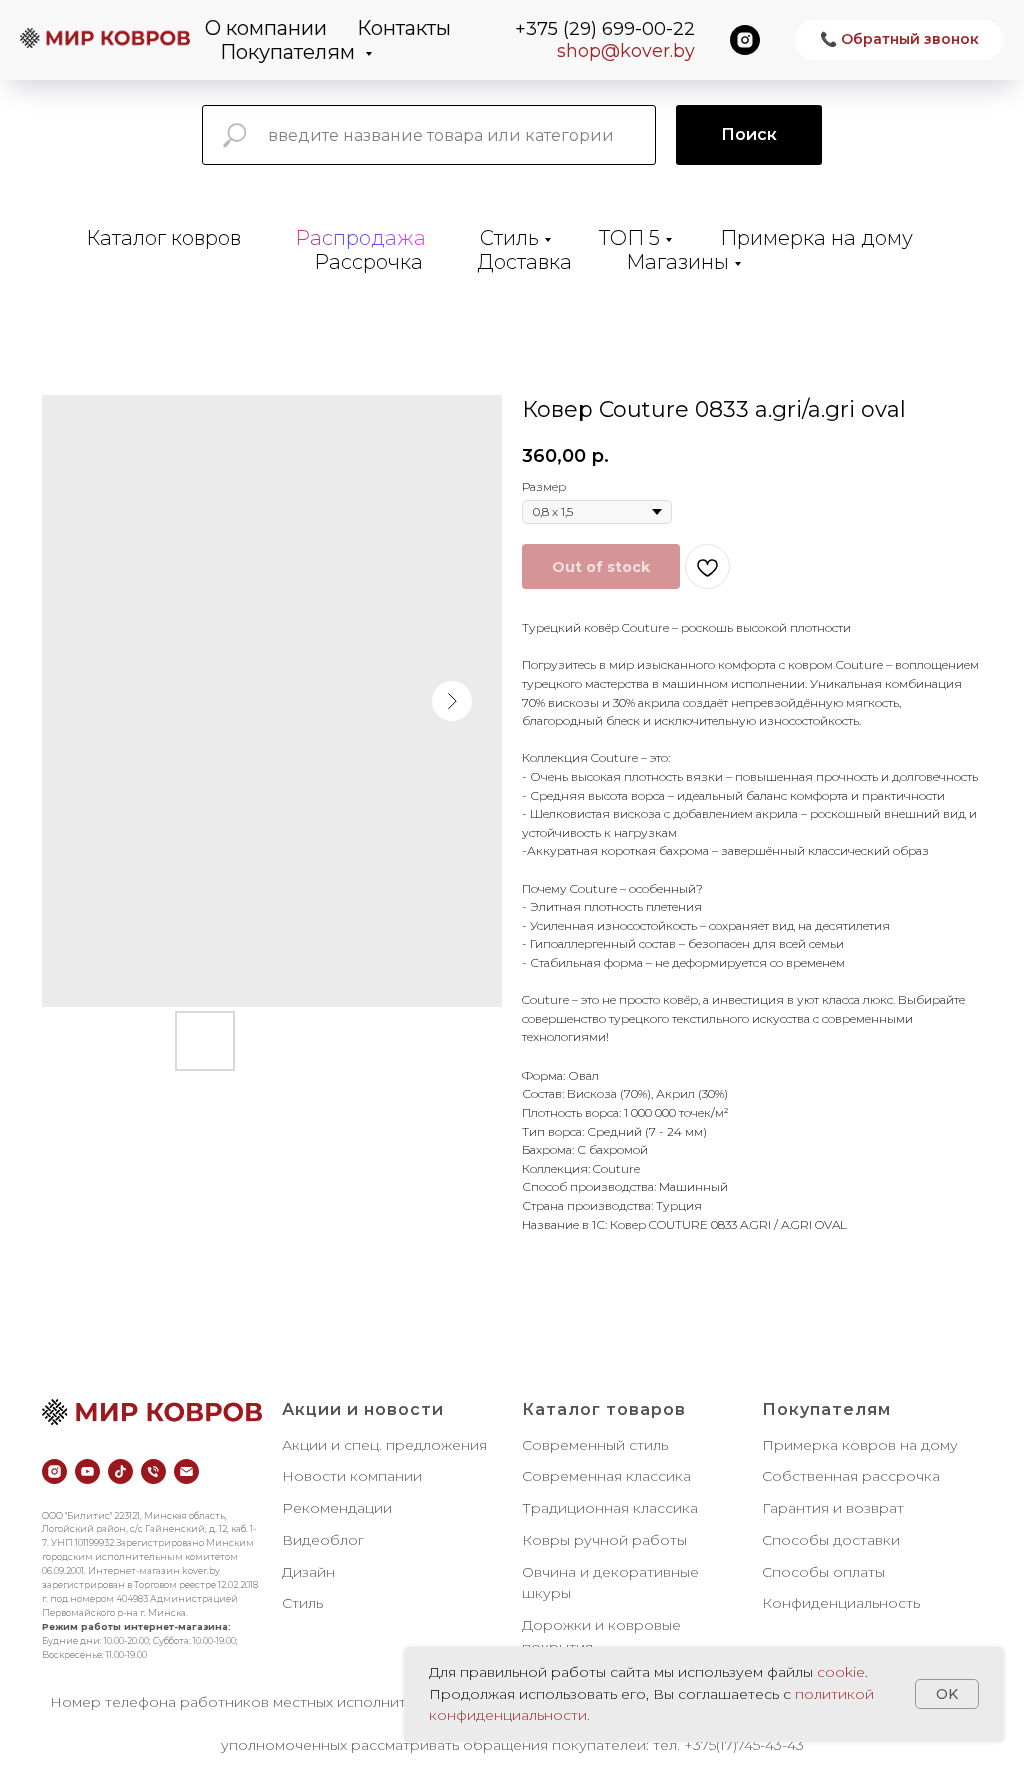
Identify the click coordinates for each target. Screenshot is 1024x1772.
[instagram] (745, 40)
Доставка (524, 262)
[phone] (153, 1471)
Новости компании (352, 1476)
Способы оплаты (823, 1572)
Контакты (404, 28)
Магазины (677, 262)
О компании (266, 28)
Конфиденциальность (841, 1603)
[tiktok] (120, 1471)
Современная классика (606, 1476)
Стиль (509, 238)
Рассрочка (368, 262)
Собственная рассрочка (851, 1476)
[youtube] (87, 1471)
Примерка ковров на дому (860, 1445)
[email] (186, 1471)
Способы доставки (831, 1540)
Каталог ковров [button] (163, 238)
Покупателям (290, 52)
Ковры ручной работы (604, 1540)
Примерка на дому (816, 238)
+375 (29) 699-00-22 (605, 29)
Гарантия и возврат (833, 1508)
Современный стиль (595, 1445)
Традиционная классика (610, 1508)
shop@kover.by (626, 51)
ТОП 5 (629, 238)
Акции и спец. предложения (384, 1445)
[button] (899, 40)
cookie (841, 1672)
